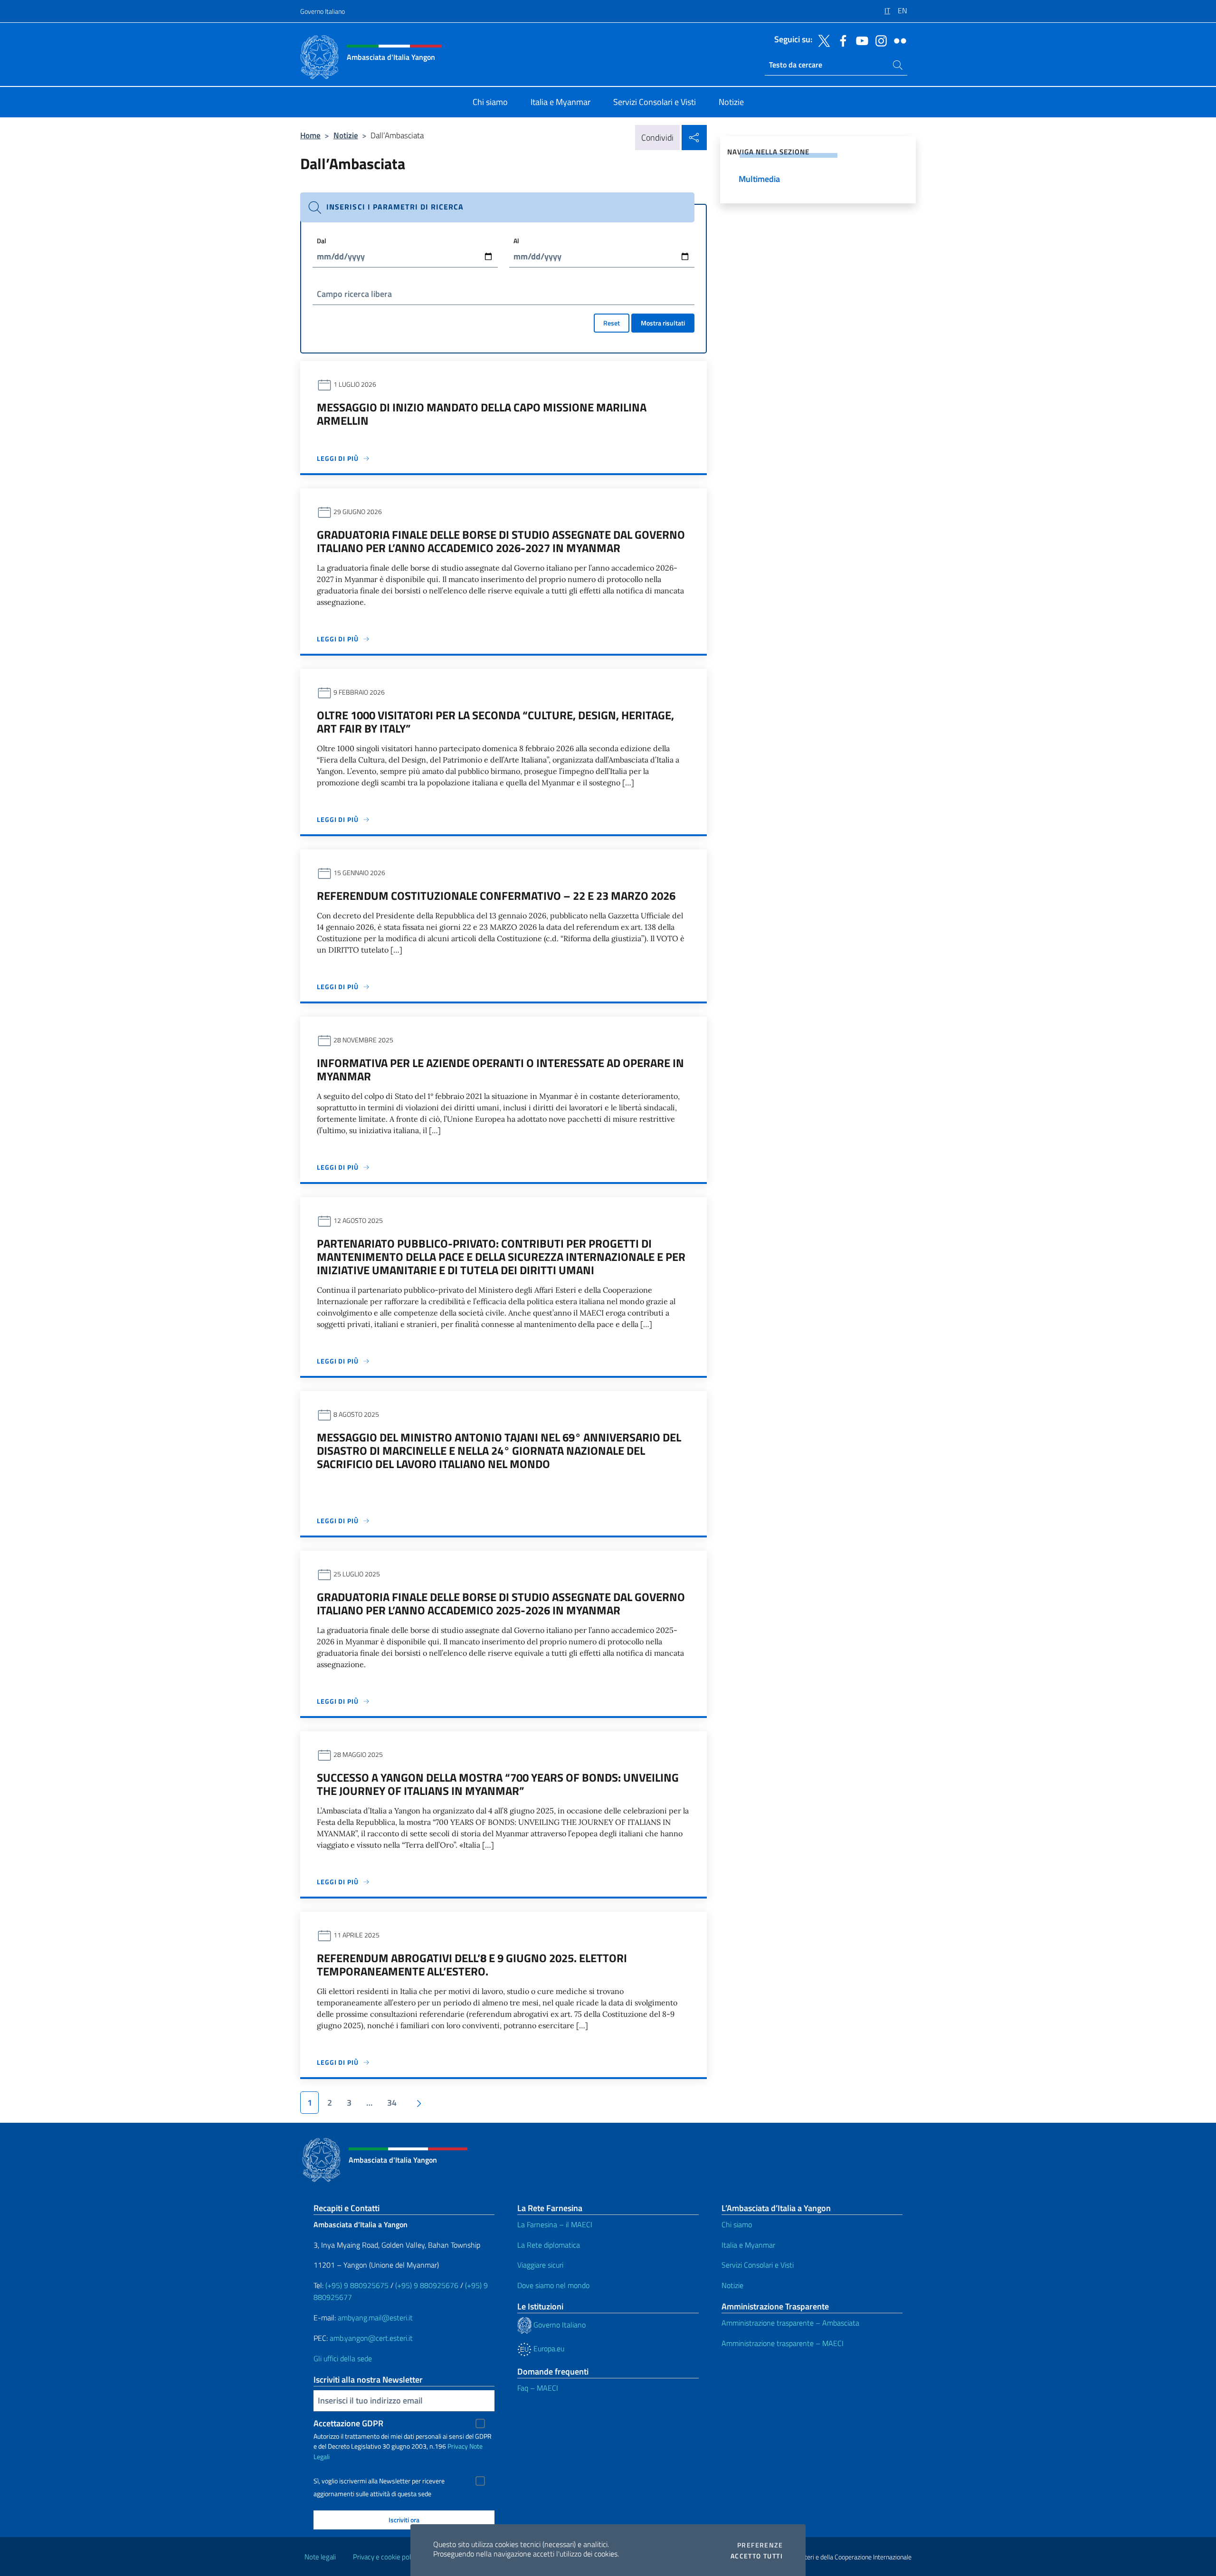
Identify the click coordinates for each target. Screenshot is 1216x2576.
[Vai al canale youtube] (860, 40)
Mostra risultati (663, 323)
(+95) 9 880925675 (357, 2285)
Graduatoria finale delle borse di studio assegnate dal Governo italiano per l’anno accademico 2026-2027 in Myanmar (501, 541)
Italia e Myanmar (748, 2245)
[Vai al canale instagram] (879, 40)
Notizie (346, 135)
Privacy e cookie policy (386, 2557)
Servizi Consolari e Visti (758, 2265)
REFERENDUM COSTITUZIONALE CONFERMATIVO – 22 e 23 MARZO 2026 (496, 896)
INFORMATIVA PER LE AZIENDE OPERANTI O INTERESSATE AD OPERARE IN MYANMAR (500, 1069)
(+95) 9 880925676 (427, 2285)
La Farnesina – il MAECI (555, 2224)
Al (516, 241)
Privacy (458, 2446)
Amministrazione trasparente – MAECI (783, 2343)
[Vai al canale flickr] (898, 40)
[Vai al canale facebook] (841, 40)
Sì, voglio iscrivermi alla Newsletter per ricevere (379, 2481)
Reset (612, 323)
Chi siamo (737, 2224)
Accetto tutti (757, 2556)
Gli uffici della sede (343, 2358)
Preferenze (760, 2545)
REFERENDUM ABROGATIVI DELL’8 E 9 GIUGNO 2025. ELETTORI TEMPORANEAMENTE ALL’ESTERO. (472, 1965)
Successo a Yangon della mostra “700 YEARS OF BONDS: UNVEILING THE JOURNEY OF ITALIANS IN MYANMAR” (498, 1784)
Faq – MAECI (538, 2388)
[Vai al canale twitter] (822, 40)
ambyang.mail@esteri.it (375, 2318)
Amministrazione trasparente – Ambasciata (790, 2323)
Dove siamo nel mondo (553, 2285)
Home (310, 135)
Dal (322, 241)
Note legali (320, 2557)
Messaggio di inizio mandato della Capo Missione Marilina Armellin (482, 414)
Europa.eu (548, 2348)
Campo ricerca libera (354, 294)
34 (392, 2103)
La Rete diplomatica (549, 2245)
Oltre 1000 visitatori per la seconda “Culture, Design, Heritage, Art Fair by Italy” (495, 722)
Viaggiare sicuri (540, 2265)
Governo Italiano (323, 11)
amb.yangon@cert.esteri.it (371, 2338)
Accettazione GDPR (348, 2423)
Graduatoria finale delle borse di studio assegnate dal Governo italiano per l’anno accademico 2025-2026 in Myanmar (501, 1603)
